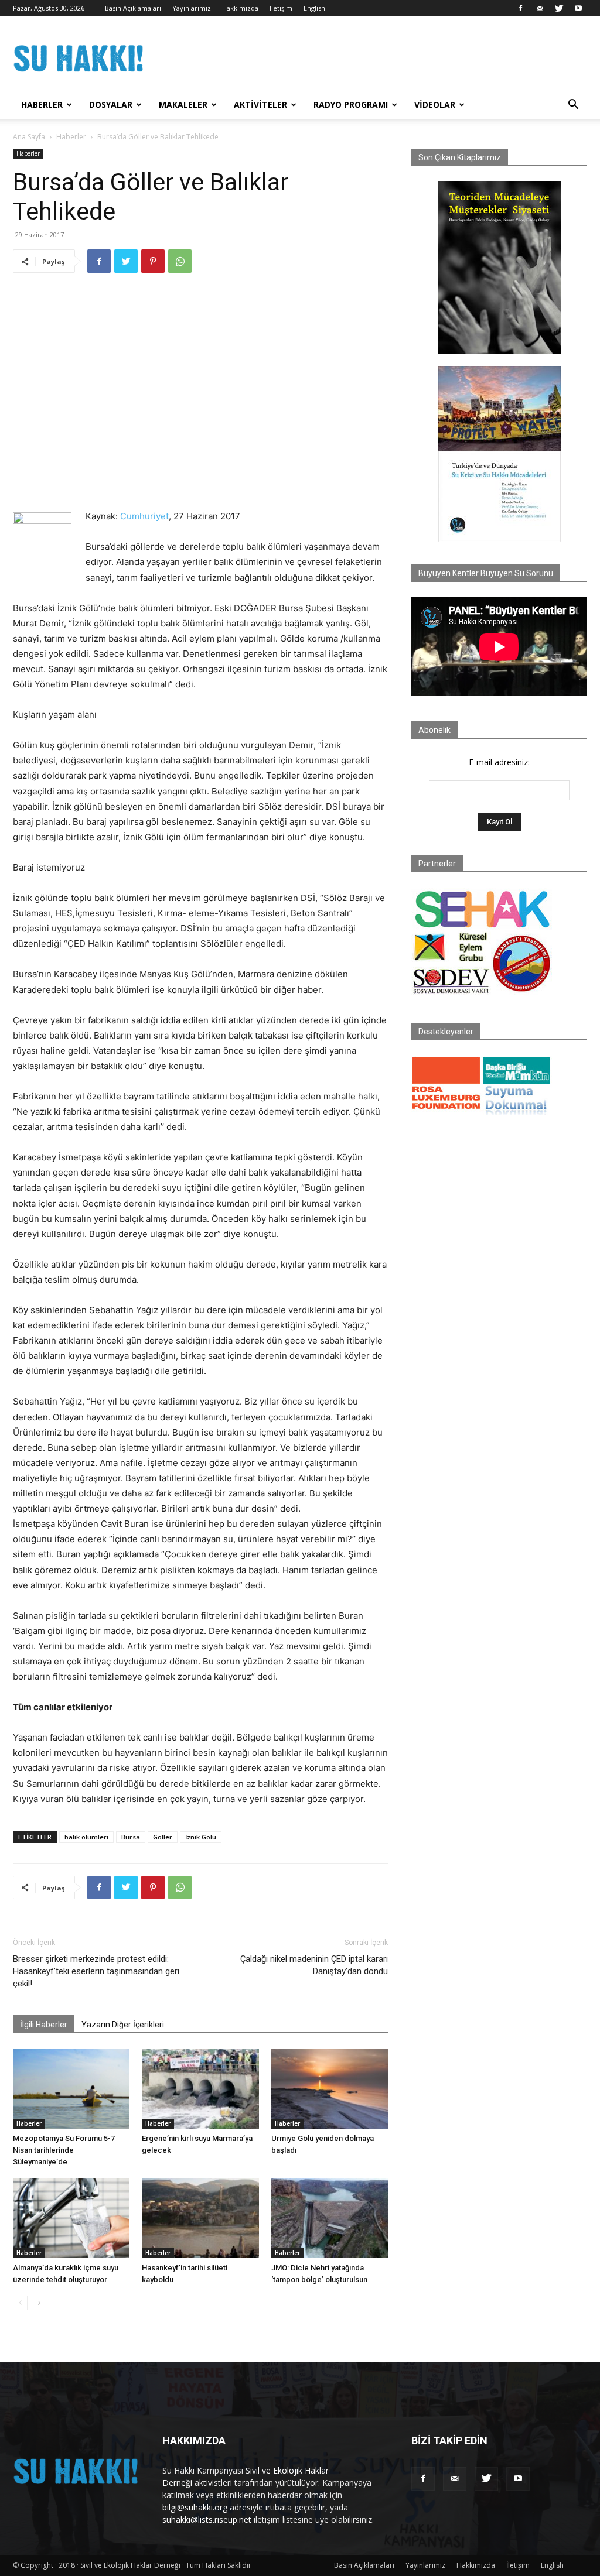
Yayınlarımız (192, 8)
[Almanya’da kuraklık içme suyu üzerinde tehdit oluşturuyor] (71, 2218)
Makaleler (183, 105)
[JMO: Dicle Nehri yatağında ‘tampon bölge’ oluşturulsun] (330, 2218)
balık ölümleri (86, 1837)
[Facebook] (520, 8)
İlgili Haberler (44, 2025)
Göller (163, 1837)
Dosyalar (111, 105)
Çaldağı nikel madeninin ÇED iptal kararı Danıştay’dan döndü (314, 1965)
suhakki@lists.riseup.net (207, 2520)
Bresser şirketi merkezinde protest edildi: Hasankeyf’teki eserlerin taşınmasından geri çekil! (96, 1971)
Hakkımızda (240, 8)
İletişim (281, 8)
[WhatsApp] (180, 261)
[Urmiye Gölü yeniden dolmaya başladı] (330, 2089)
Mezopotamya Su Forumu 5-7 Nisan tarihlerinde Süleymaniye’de (64, 2150)
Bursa (131, 1837)
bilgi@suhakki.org (195, 2507)
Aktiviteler (260, 105)
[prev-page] (20, 2303)
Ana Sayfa (29, 137)
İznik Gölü (201, 1837)
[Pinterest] (153, 261)
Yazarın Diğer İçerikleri (123, 2025)
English (314, 8)
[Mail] (540, 8)
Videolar (435, 105)
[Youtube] (578, 8)
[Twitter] (559, 8)
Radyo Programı (351, 105)
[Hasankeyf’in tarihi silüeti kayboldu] (200, 2218)
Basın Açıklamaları (133, 8)
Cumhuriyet (144, 516)
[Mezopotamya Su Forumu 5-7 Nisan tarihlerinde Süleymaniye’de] (71, 2089)
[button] (573, 106)
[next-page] (39, 2303)
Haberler (42, 105)
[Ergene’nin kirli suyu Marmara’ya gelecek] (200, 2089)
